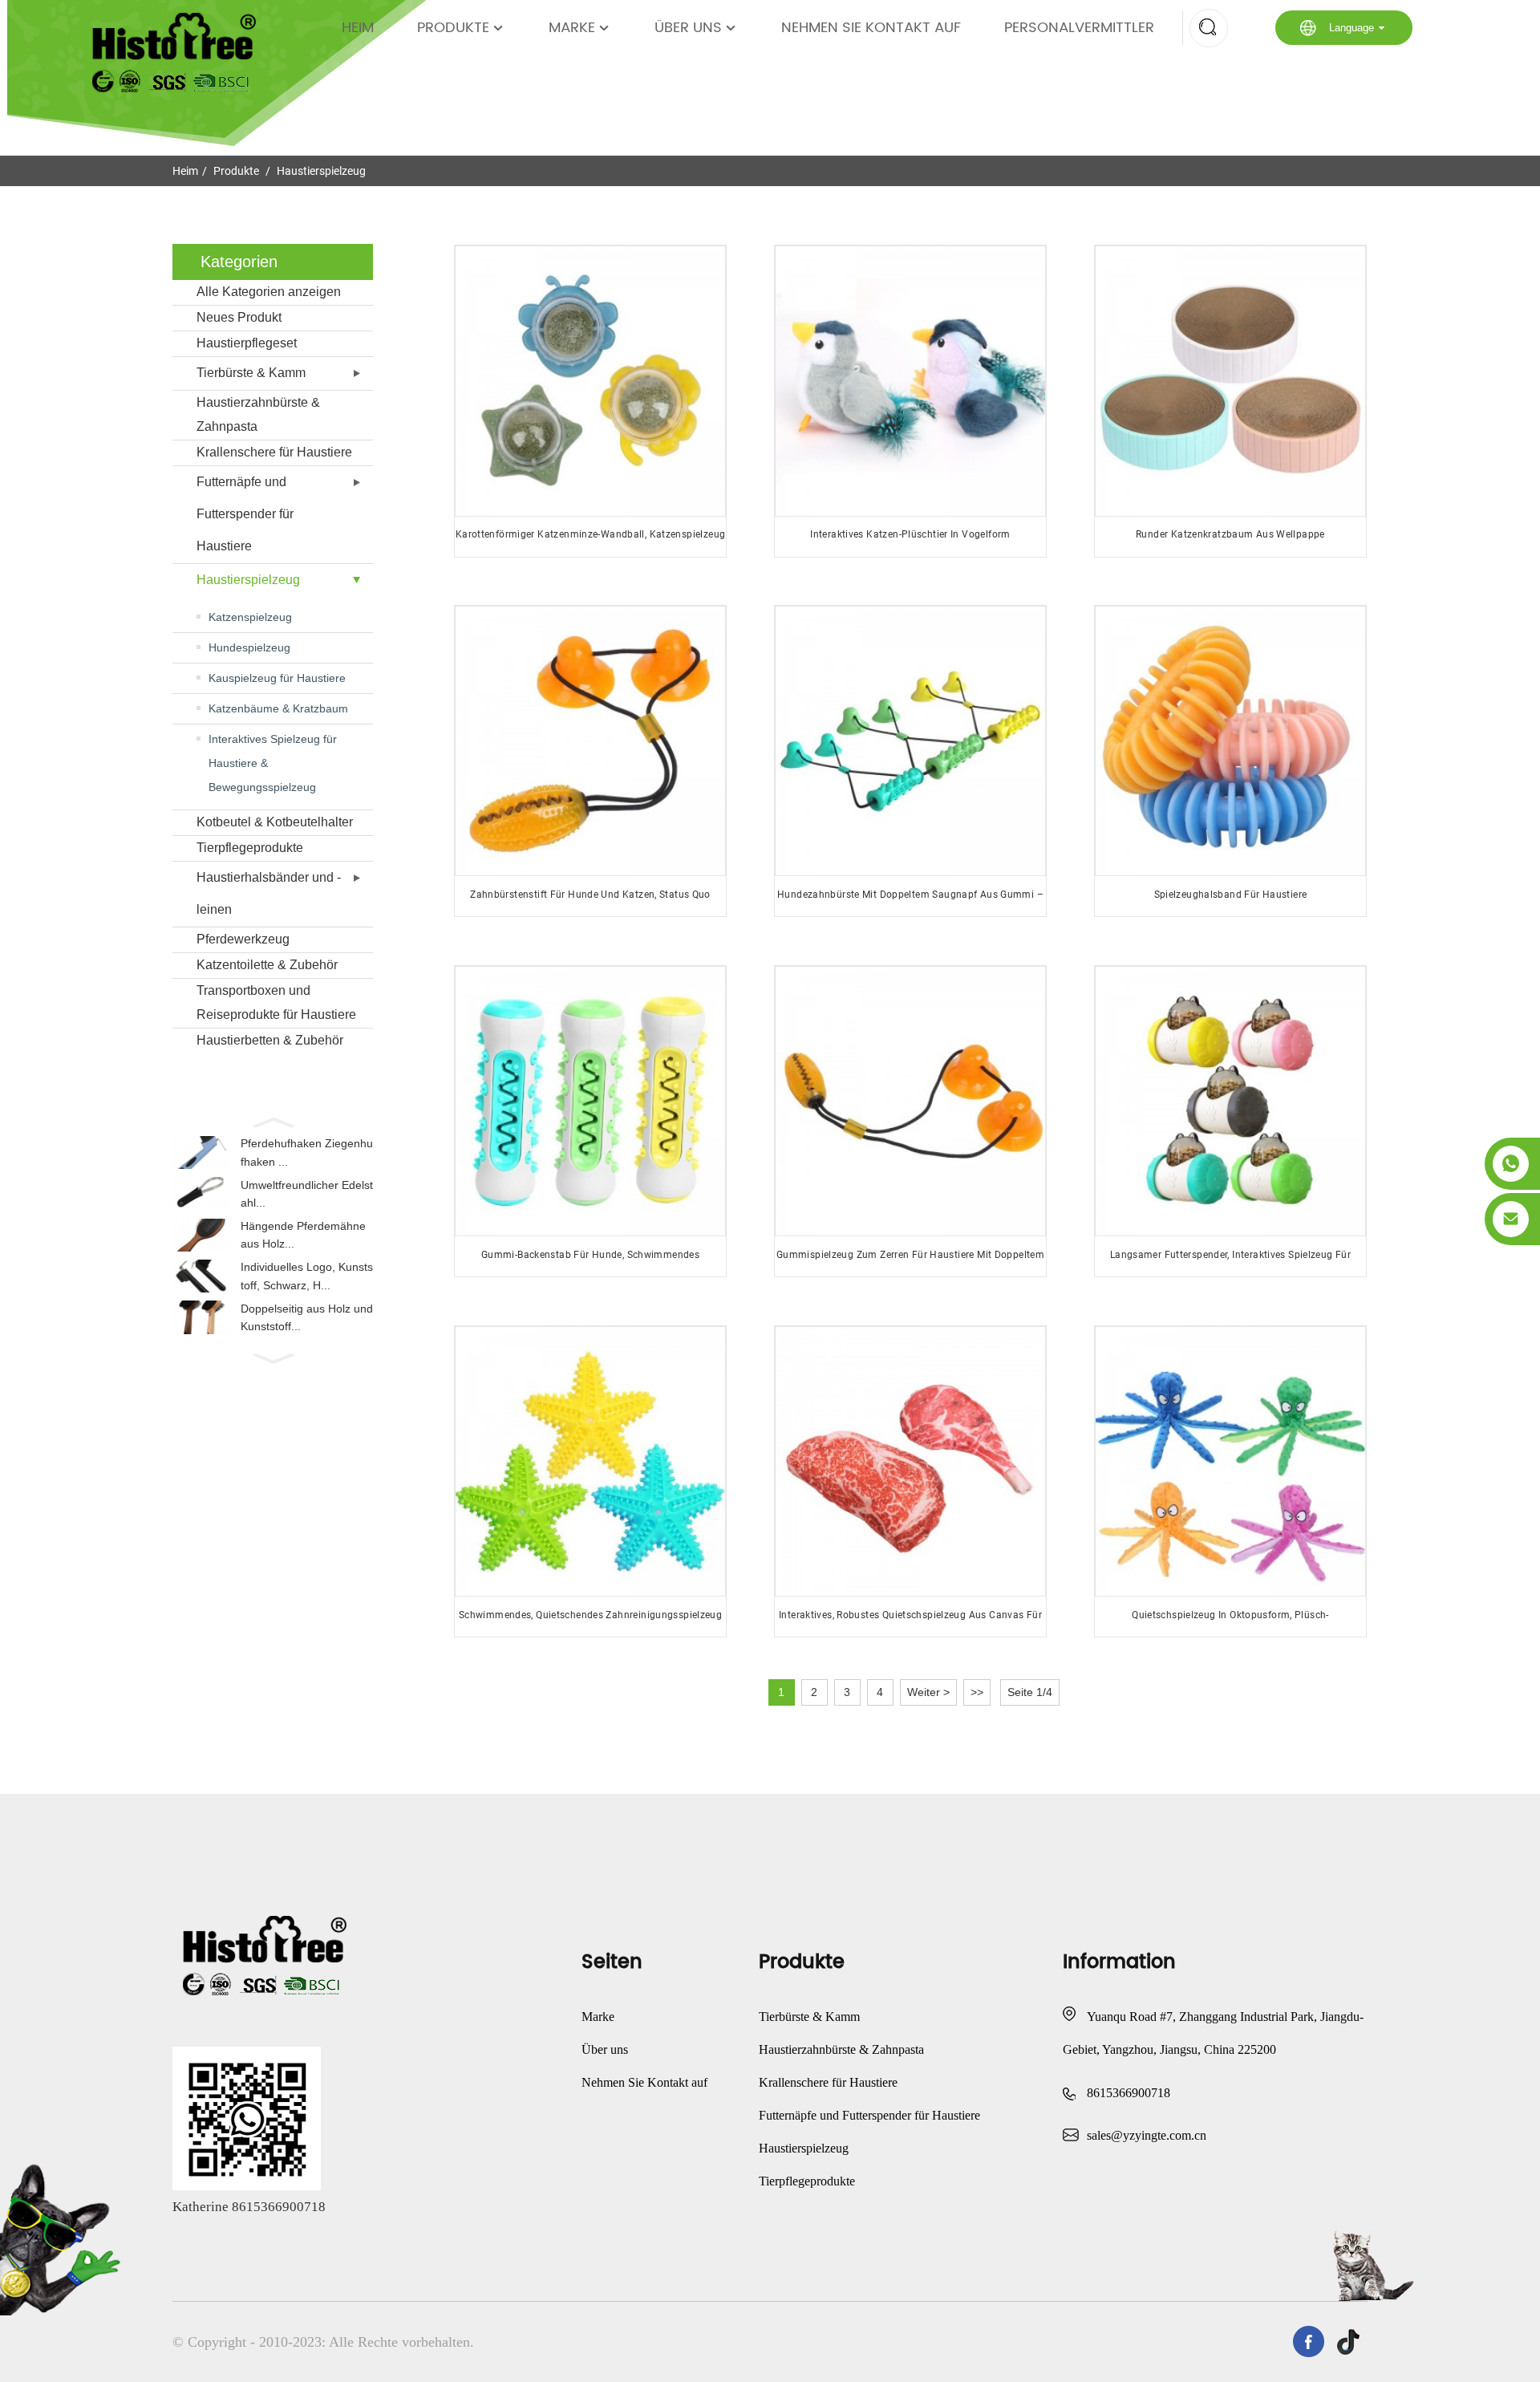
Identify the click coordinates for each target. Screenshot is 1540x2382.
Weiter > (928, 1692)
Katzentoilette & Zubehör (267, 965)
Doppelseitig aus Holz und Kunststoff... (307, 1317)
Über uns (688, 28)
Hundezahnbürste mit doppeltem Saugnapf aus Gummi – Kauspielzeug (910, 901)
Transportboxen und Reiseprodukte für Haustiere (276, 1002)
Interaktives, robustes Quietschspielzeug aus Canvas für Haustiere (910, 1621)
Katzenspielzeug (250, 617)
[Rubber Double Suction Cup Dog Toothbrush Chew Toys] (910, 741)
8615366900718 (1129, 2093)
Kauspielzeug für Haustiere (277, 678)
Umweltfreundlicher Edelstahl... (307, 1194)
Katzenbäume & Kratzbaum (278, 708)
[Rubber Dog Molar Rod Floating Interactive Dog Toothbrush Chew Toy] (590, 1101)
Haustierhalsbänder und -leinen (269, 893)
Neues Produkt (239, 317)
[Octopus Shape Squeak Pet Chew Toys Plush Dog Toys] (1230, 1461)
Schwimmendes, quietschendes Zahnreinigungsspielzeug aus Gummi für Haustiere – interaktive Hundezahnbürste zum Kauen (590, 1621)
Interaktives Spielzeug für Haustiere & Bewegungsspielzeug (273, 763)
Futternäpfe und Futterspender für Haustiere (245, 514)
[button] (273, 1121)
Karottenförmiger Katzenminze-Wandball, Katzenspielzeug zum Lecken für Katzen (590, 540)
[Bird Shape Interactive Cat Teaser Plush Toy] (910, 381)
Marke (572, 28)
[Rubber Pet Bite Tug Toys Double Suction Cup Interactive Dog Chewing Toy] (910, 1101)
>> (977, 1692)
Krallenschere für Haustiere (274, 452)
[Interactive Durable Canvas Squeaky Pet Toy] (910, 1461)
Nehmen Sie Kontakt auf (871, 28)
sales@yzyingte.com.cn (1147, 2135)
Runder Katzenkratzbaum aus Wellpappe (1230, 534)
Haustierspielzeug (321, 171)
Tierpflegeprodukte (250, 848)
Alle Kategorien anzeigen (269, 292)
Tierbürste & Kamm (251, 373)
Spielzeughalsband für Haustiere (1231, 895)
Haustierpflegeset (247, 343)
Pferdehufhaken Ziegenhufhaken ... (307, 1152)
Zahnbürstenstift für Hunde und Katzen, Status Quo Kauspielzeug (590, 901)
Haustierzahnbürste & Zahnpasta (258, 414)
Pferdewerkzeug (243, 939)
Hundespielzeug (249, 647)
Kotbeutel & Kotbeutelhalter (275, 822)
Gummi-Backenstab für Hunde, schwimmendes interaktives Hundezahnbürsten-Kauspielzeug (590, 1261)
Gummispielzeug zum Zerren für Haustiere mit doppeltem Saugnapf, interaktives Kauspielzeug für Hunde (910, 1261)
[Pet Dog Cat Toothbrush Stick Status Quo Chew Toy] (590, 741)
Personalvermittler (1079, 28)
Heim (358, 28)
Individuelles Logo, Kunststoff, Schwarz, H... (307, 1276)
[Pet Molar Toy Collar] (1230, 741)
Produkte (453, 28)
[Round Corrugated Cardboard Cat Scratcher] (1230, 381)
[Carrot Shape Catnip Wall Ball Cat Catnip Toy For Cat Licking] (590, 381)
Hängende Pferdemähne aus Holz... (303, 1235)
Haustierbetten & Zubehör (270, 1040)
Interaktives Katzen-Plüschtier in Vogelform (910, 534)
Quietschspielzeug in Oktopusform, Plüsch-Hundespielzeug (1230, 1621)
